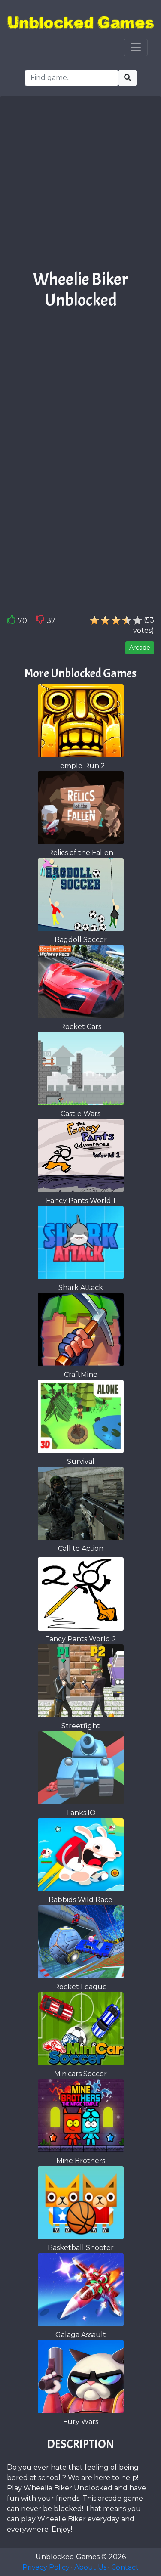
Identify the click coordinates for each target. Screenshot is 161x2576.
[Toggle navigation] (136, 47)
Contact (125, 2567)
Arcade (140, 648)
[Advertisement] (80, 186)
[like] (12, 621)
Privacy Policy (46, 2567)
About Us (90, 2567)
